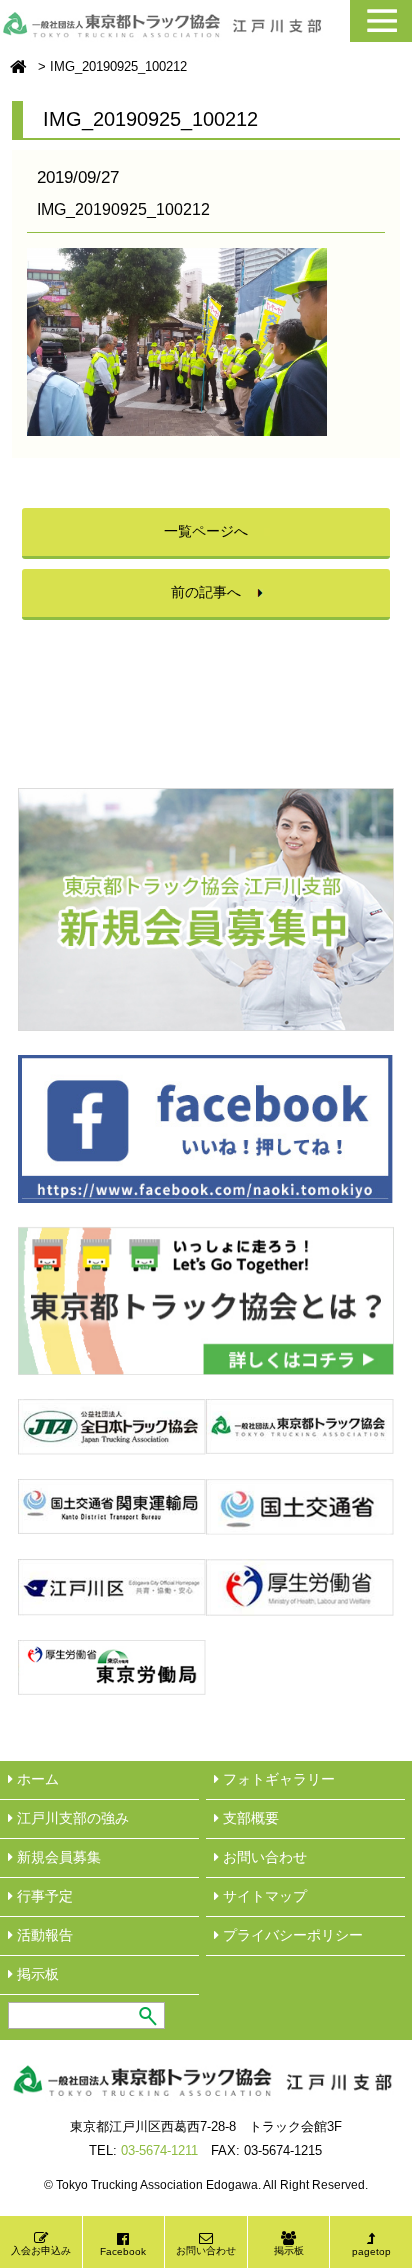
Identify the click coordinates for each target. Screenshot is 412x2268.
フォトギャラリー (277, 1779)
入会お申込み (41, 2250)
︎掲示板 (36, 1974)
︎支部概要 (249, 1818)
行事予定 (43, 1896)
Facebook (123, 2251)
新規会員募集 (57, 1857)
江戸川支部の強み (71, 1818)
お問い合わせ (206, 2250)
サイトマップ (263, 1896)
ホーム (36, 1779)
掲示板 (289, 2250)
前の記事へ (206, 592)
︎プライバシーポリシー (291, 1935)
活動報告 (43, 1935)
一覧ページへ (206, 531)
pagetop (371, 2251)
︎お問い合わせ (263, 1857)
